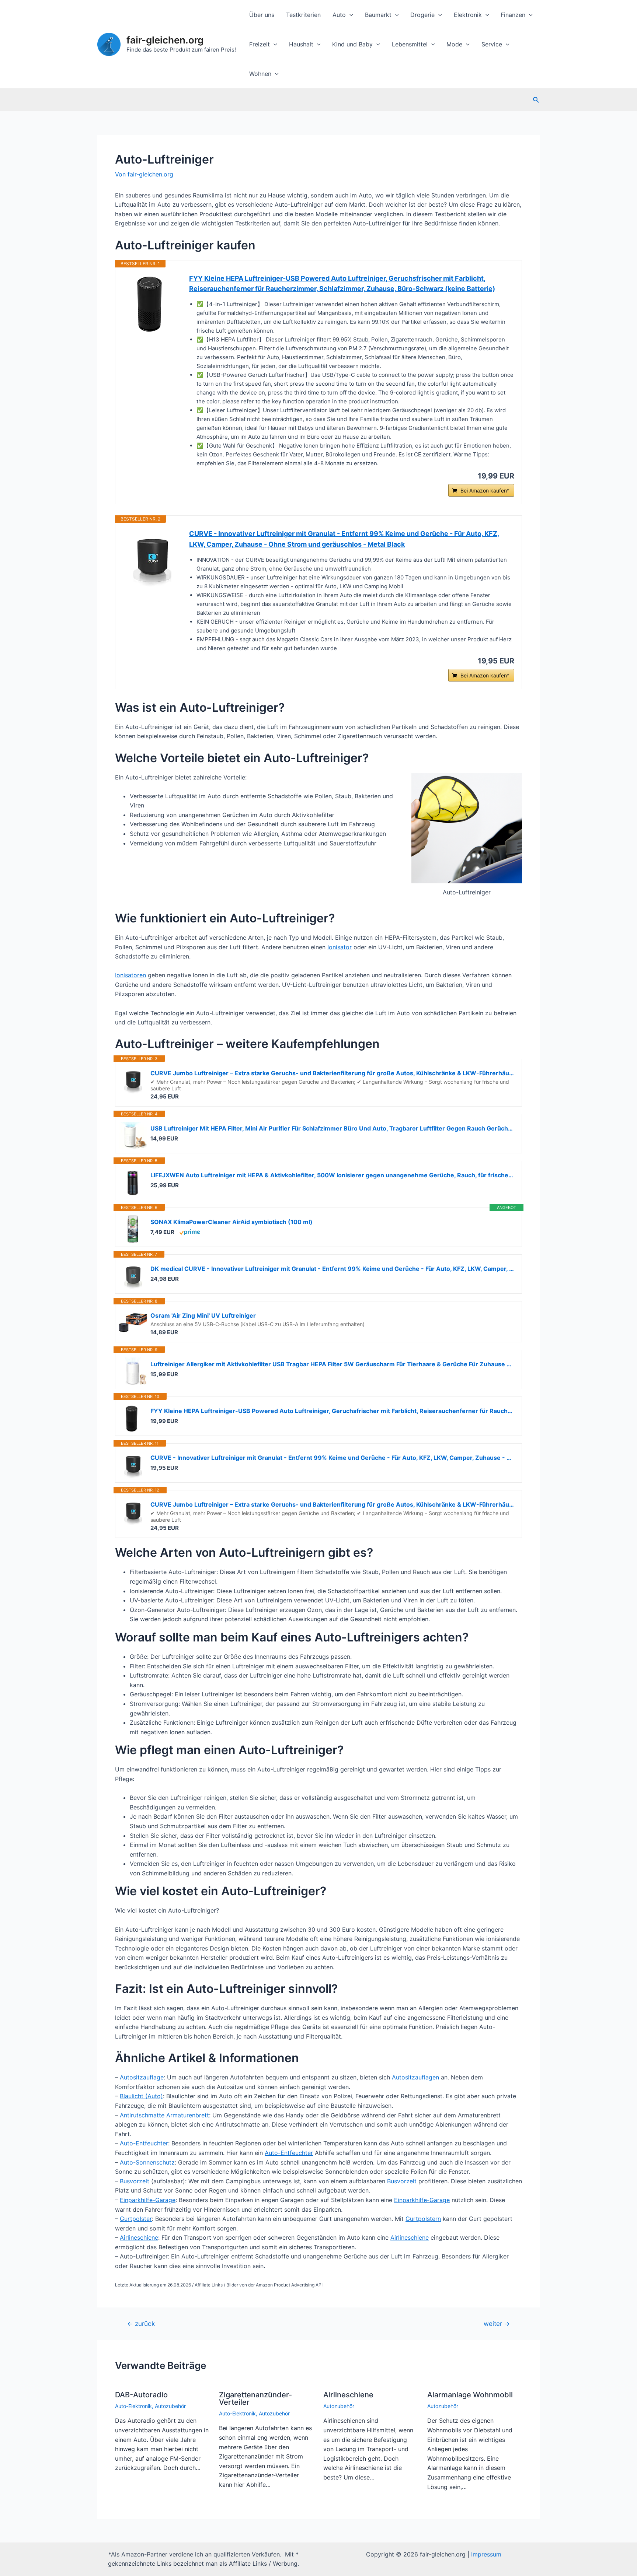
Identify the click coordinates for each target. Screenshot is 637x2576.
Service (492, 44)
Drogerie (422, 15)
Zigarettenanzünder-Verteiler (255, 2398)
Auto (339, 15)
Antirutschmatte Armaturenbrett (164, 2115)
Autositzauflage (142, 2077)
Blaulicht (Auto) (141, 2096)
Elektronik (468, 15)
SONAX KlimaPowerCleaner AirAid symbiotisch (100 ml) (232, 1222)
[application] (349, 15)
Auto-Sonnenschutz (147, 2162)
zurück (141, 2323)
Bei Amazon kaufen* (485, 490)
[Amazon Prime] (190, 1232)
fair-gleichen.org (165, 40)
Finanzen (513, 15)
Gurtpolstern (423, 2219)
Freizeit (260, 44)
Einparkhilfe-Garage (148, 2200)
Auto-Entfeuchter (144, 2143)
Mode (454, 44)
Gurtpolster (136, 2219)
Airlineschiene (139, 2237)
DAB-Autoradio (141, 2395)
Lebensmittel (410, 44)
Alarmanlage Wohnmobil (470, 2395)
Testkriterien (303, 15)
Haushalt (301, 44)
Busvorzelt (135, 2181)
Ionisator (340, 947)
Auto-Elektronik (133, 2406)
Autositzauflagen (415, 2077)
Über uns (262, 15)
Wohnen (260, 74)
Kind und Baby (352, 44)
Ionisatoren (130, 975)
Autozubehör (170, 2406)
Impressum (486, 2554)
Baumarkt (378, 15)
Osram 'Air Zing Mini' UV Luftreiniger (203, 1315)
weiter (497, 2323)
